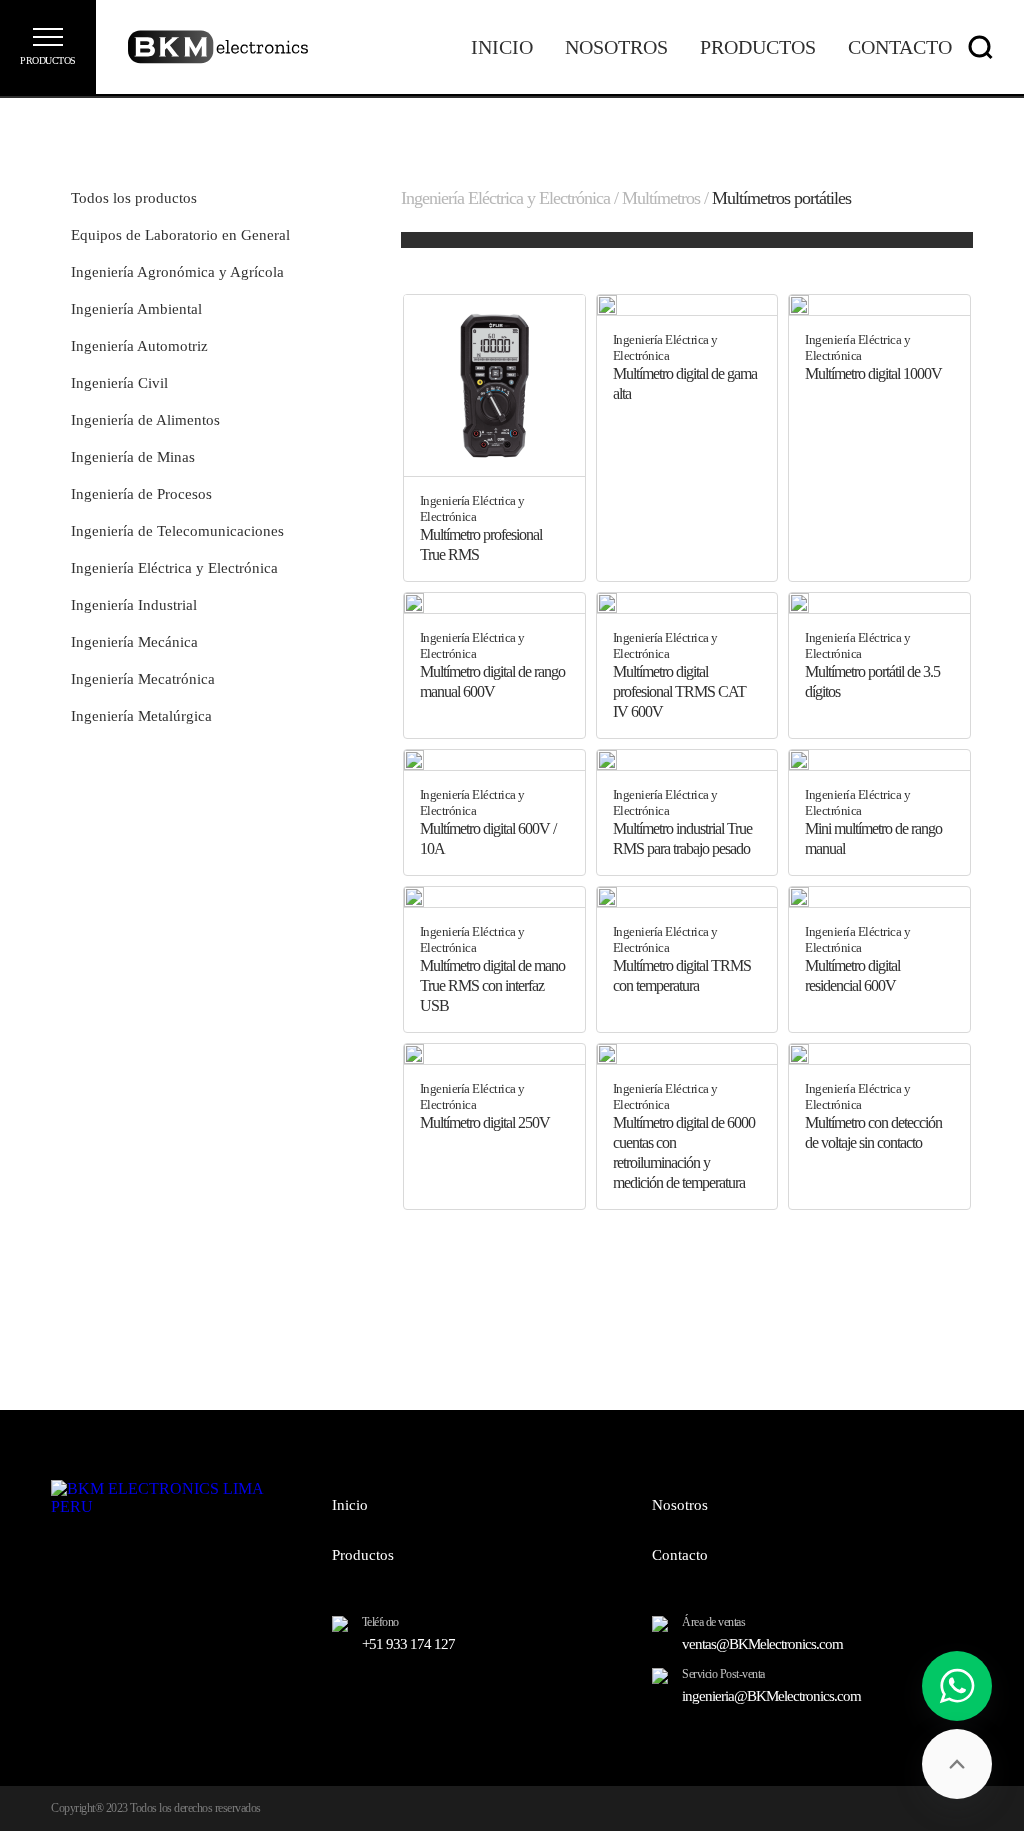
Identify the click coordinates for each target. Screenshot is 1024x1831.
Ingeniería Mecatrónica (143, 679)
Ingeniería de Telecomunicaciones (177, 531)
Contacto (900, 47)
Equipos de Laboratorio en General (180, 235)
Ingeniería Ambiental (136, 309)
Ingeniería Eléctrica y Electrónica (174, 568)
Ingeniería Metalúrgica (141, 716)
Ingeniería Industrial (134, 605)
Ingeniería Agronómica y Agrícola (177, 272)
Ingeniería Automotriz (139, 346)
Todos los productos (134, 198)
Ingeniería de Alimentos (145, 420)
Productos (758, 47)
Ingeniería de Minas (133, 457)
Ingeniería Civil (119, 383)
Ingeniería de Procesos (141, 494)
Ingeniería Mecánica (134, 642)
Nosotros (616, 47)
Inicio (502, 47)
